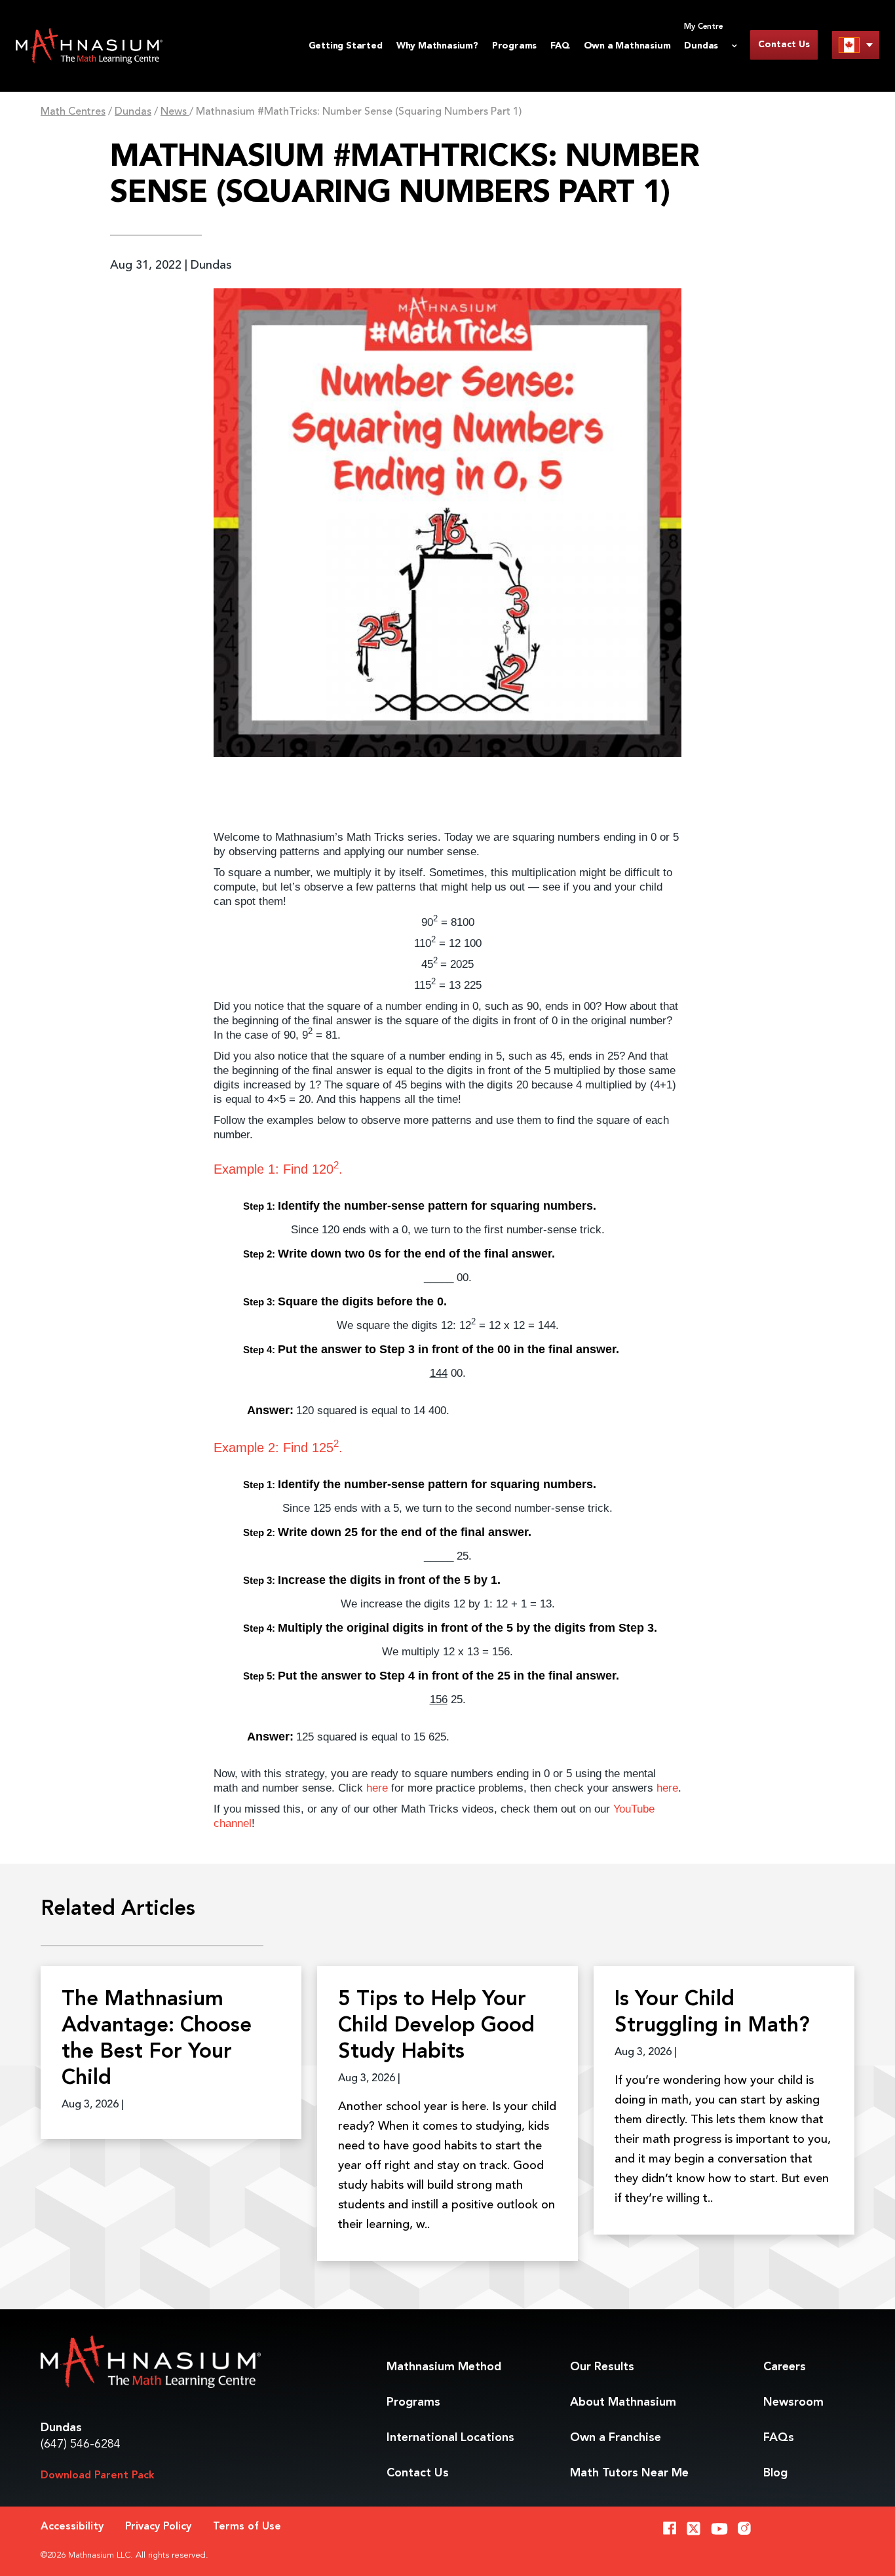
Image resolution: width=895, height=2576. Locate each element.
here (377, 1788)
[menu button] (856, 45)
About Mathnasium (623, 2402)
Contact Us (784, 45)
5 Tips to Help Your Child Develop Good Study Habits (436, 2026)
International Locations (450, 2438)
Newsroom (793, 2402)
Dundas (133, 112)
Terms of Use (247, 2527)
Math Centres (73, 112)
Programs (514, 46)
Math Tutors (629, 2473)
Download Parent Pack (98, 2476)
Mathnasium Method (444, 2367)
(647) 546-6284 (81, 2444)
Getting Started (346, 46)
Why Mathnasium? (437, 46)
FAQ (560, 46)
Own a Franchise (616, 2438)
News (175, 112)
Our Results (602, 2367)
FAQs (779, 2438)
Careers (785, 2367)
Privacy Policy (158, 2527)
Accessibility (72, 2527)
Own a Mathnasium (627, 46)
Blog (775, 2473)
